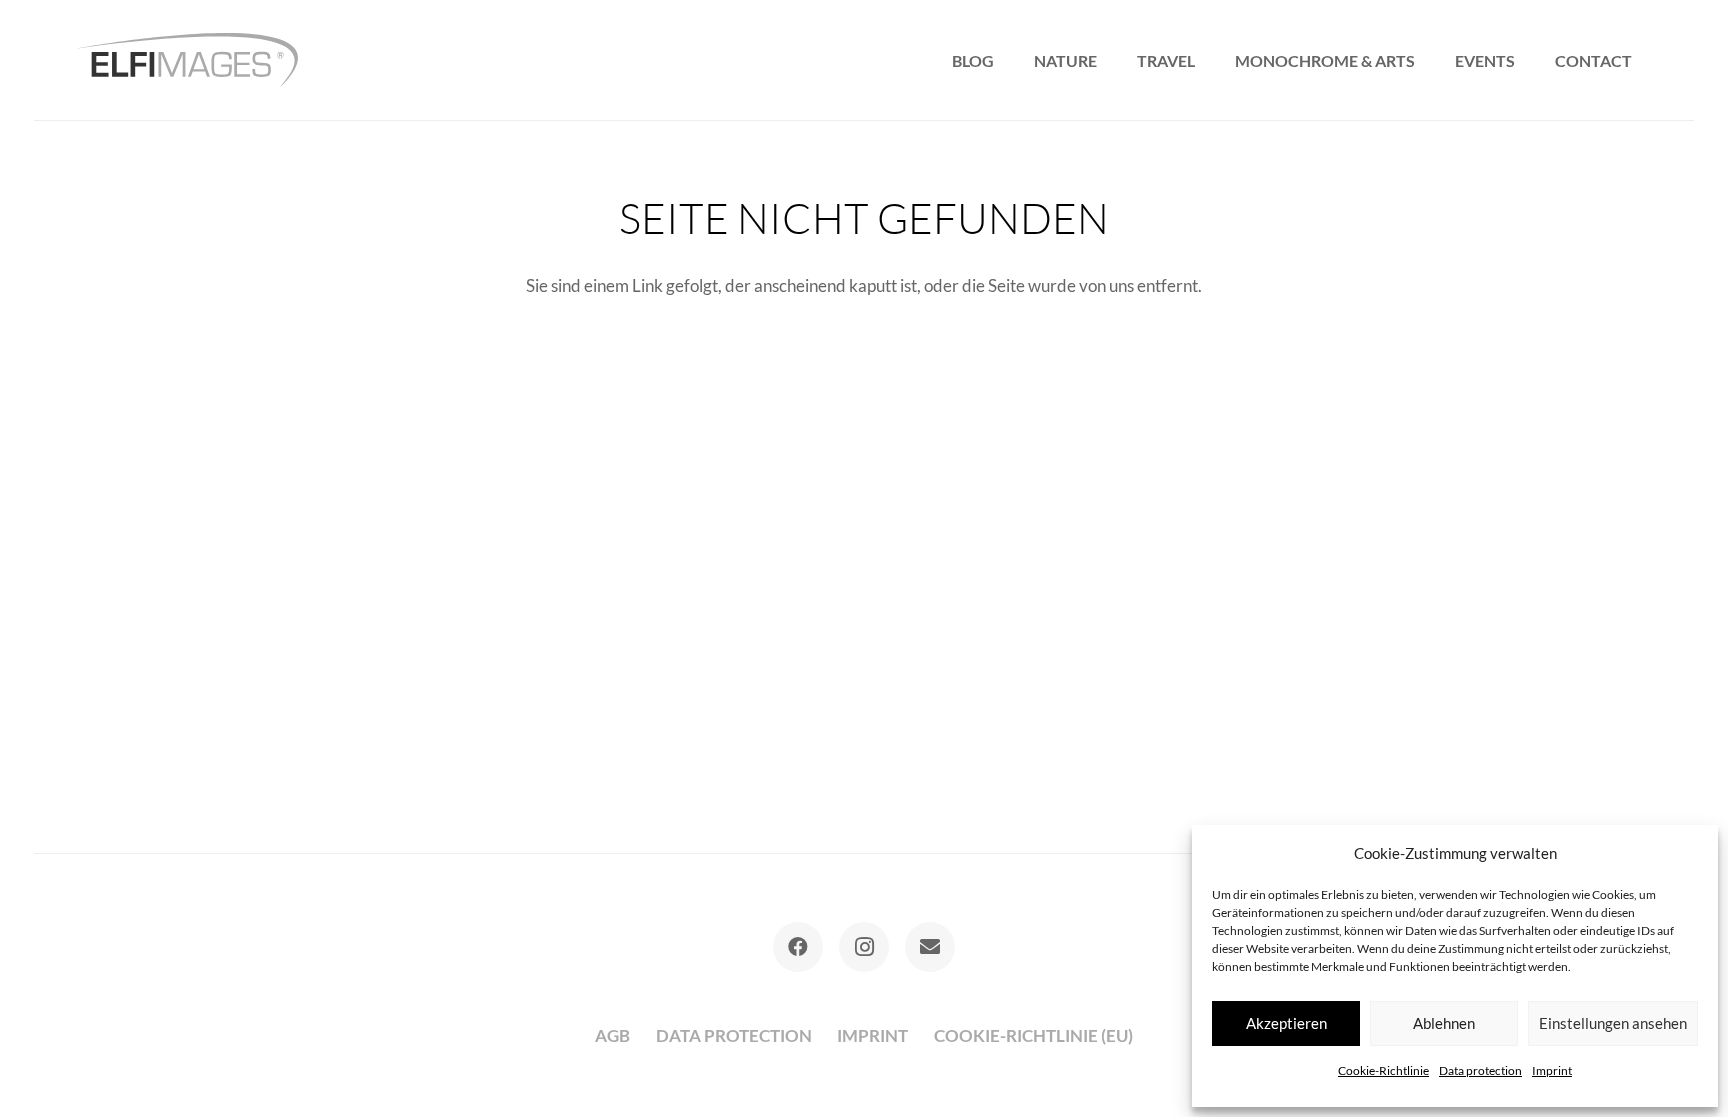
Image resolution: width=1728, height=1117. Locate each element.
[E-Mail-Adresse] (930, 947)
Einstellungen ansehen (1613, 1023)
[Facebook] (798, 947)
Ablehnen (1444, 1023)
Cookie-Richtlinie (1383, 1070)
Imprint (1552, 1070)
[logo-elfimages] (187, 60)
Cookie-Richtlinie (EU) (1033, 1035)
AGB (612, 1035)
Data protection (1480, 1070)
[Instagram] (864, 947)
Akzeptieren (1286, 1023)
